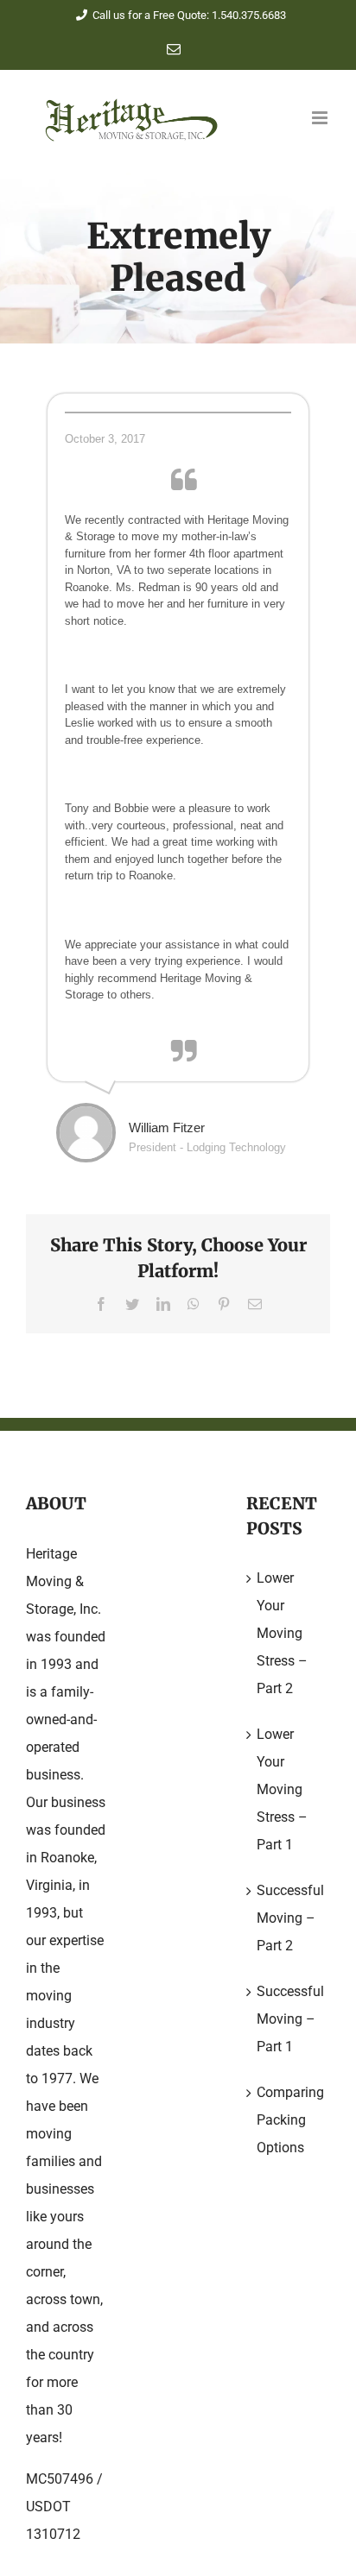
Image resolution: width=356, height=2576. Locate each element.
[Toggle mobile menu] (321, 118)
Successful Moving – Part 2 (289, 1918)
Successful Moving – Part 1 (289, 2019)
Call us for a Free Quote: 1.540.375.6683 (189, 15)
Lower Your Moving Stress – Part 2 (282, 1633)
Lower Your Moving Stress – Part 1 (282, 1789)
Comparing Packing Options (289, 2120)
